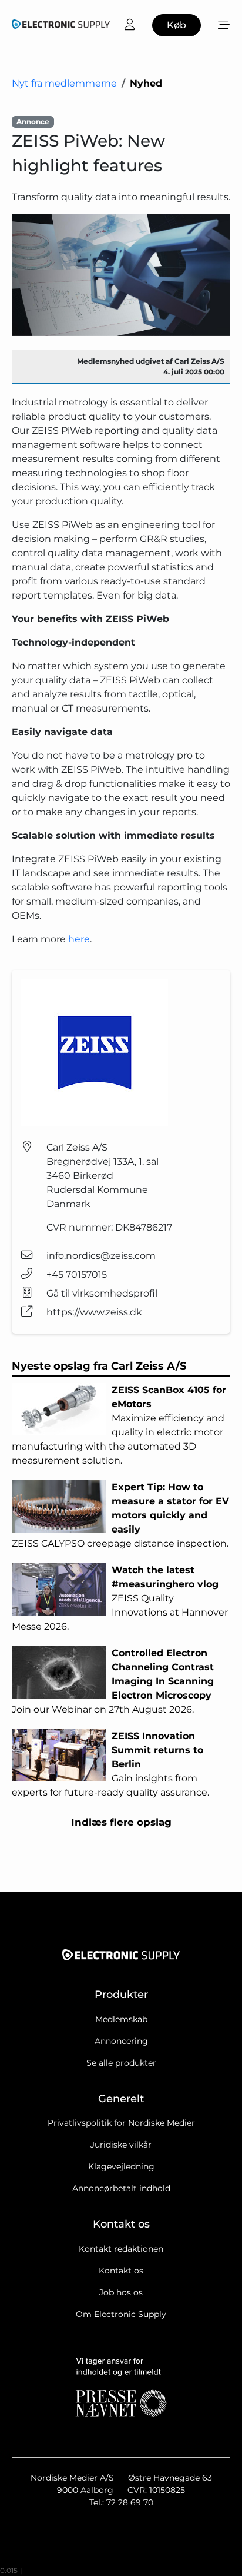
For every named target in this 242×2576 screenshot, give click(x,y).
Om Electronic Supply (121, 2314)
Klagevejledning (121, 2166)
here (79, 939)
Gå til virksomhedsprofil (102, 1293)
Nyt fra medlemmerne (64, 83)
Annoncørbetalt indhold (121, 2188)
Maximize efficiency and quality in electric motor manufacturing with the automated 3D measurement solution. (119, 1425)
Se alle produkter (121, 2063)
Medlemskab (121, 2019)
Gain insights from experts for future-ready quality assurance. (110, 1764)
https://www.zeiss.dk (94, 1312)
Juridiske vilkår (121, 2145)
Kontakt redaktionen (121, 2249)
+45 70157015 (77, 1274)
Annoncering (121, 2041)
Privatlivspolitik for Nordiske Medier (121, 2123)
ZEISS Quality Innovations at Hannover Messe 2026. (120, 1598)
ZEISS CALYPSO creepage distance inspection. (120, 1515)
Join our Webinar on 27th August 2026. (113, 1681)
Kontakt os (121, 2271)
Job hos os (121, 2292)
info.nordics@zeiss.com (101, 1256)
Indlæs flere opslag (121, 1822)
